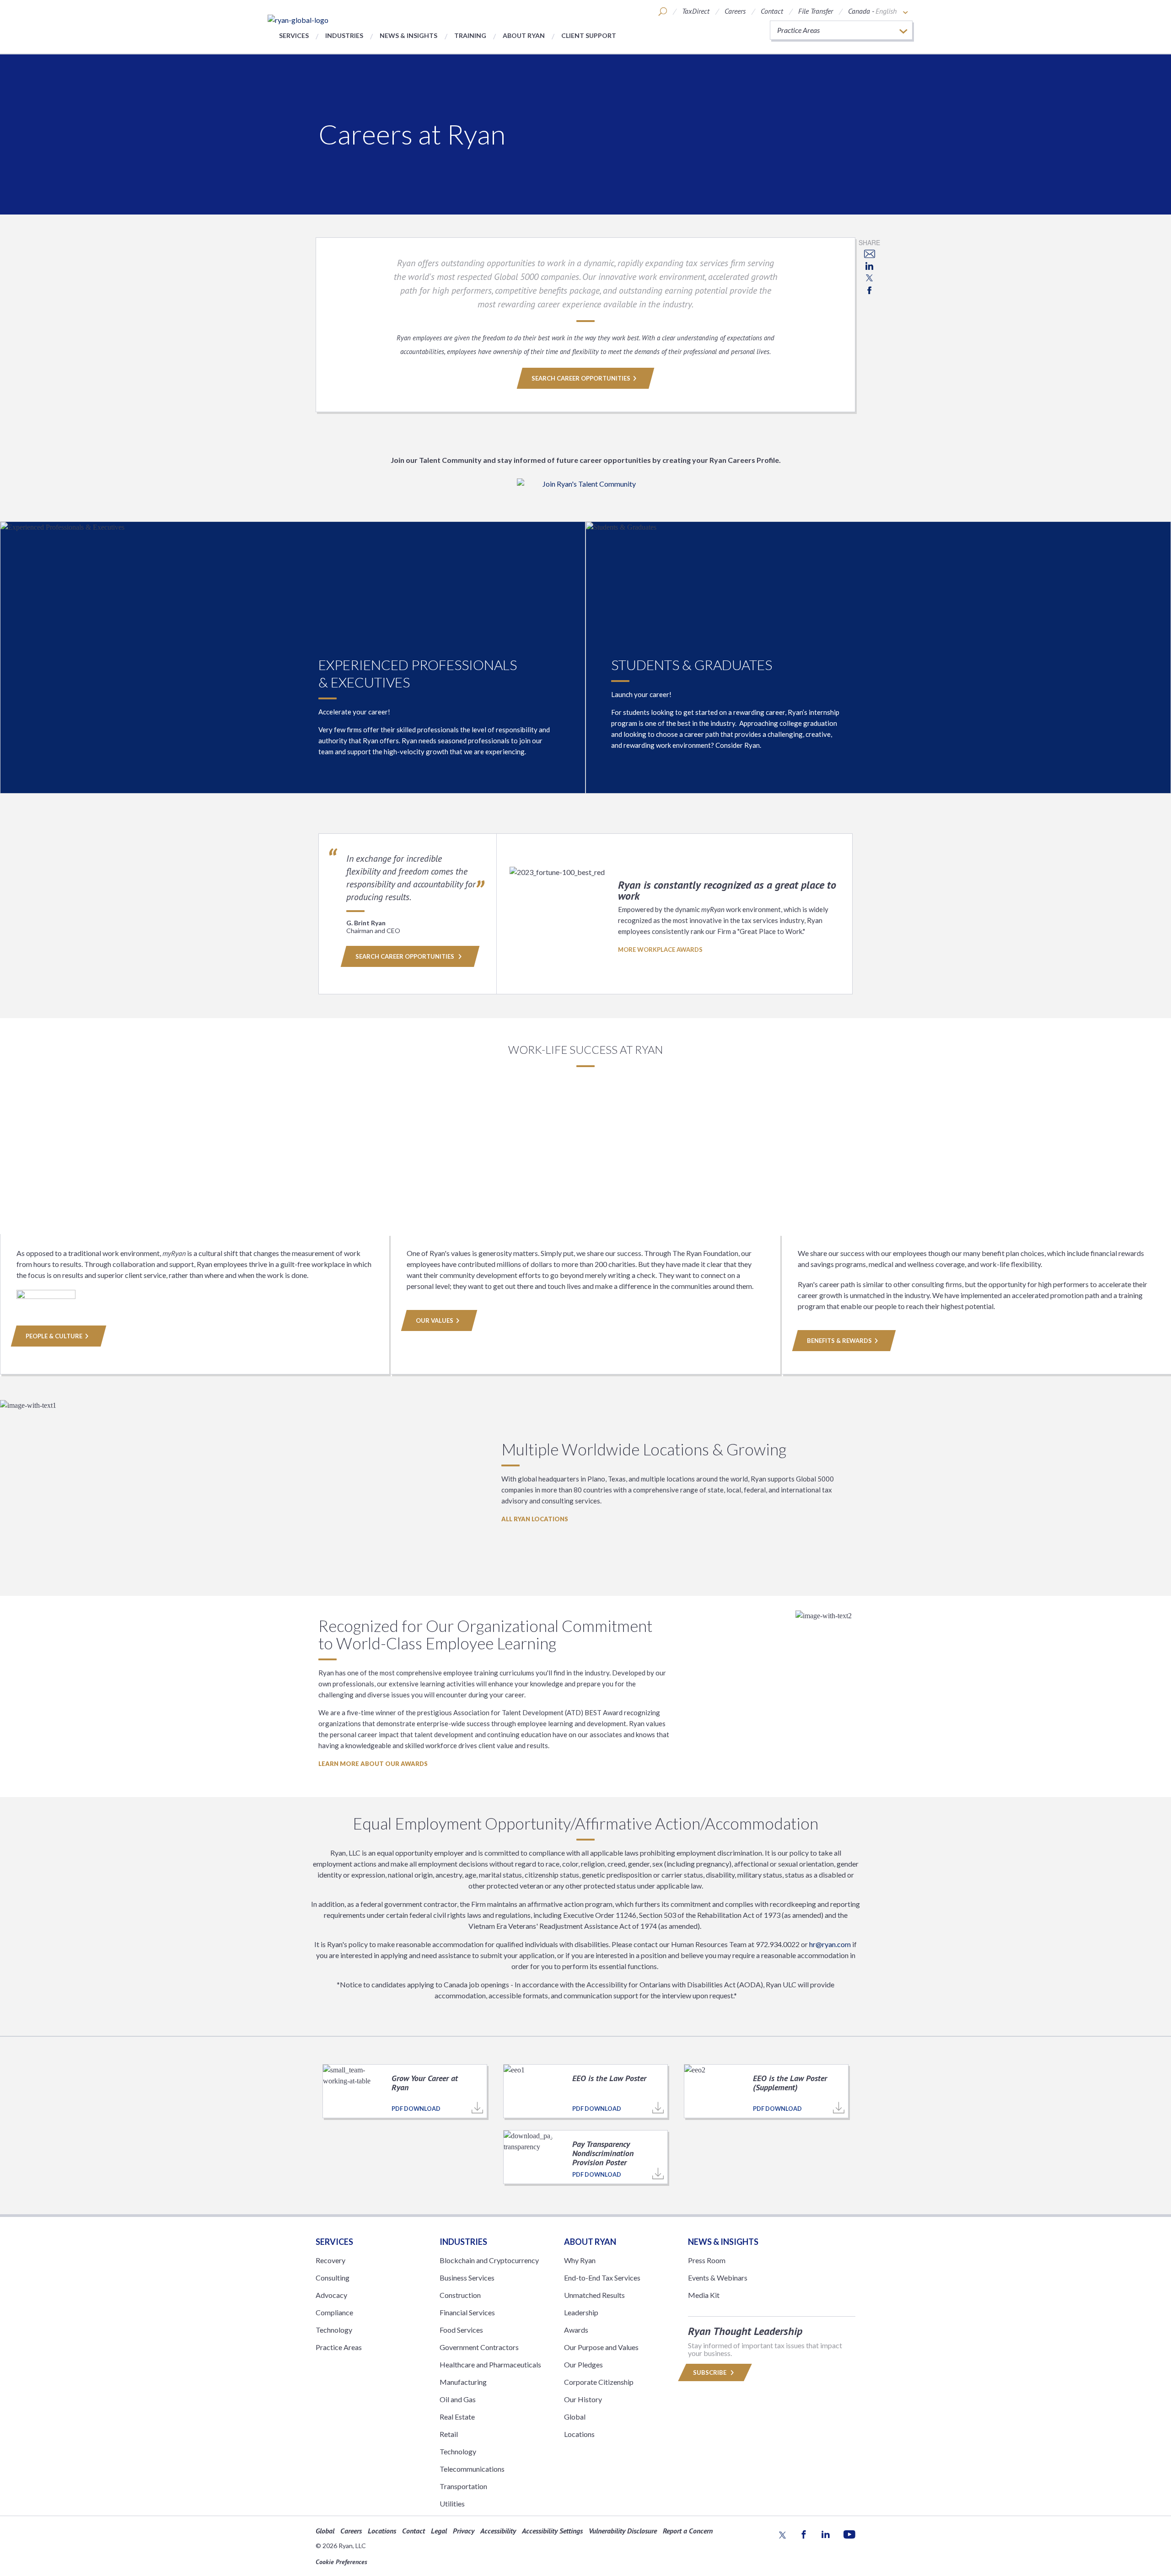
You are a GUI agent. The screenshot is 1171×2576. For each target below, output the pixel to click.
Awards (576, 2330)
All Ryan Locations (535, 1519)
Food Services (461, 2330)
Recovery (330, 2260)
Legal (439, 2531)
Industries (344, 35)
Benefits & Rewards (839, 1341)
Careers (735, 11)
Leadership (581, 2312)
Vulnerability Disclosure (623, 2531)
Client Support (589, 35)
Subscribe (710, 2372)
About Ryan (524, 35)
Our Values (435, 1320)
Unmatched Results (594, 2295)
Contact (772, 11)
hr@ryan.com (830, 1944)
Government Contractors (479, 2347)
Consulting (333, 2278)
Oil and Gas (458, 2399)
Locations (579, 2434)
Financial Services (467, 2312)
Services (294, 35)
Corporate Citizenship (599, 2382)
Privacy (464, 2531)
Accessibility (498, 2531)
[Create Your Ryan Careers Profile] (585, 490)
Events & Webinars (718, 2278)
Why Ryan (580, 2260)
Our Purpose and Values (601, 2347)
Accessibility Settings (552, 2531)
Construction (460, 2295)
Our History (583, 2399)
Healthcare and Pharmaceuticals (490, 2364)
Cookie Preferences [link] (341, 2562)
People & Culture (54, 1336)
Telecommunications (472, 2469)
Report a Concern (688, 2531)
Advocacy (331, 2295)
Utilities (452, 2504)
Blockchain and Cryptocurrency (489, 2260)
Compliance (334, 2312)
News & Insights (408, 35)
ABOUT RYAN (590, 2242)
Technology (334, 2330)
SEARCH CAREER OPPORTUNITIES (581, 378)
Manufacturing (463, 2382)
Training (470, 35)
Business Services (467, 2278)
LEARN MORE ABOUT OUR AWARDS (373, 1764)
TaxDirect (696, 11)
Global (575, 2417)
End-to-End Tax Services (602, 2278)
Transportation (463, 2486)
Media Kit (704, 2295)
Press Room (707, 2260)
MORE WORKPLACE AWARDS (660, 950)
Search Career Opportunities (406, 956)
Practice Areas (339, 2347)
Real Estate (457, 2417)
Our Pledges (583, 2364)
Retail (449, 2434)
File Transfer (816, 11)
